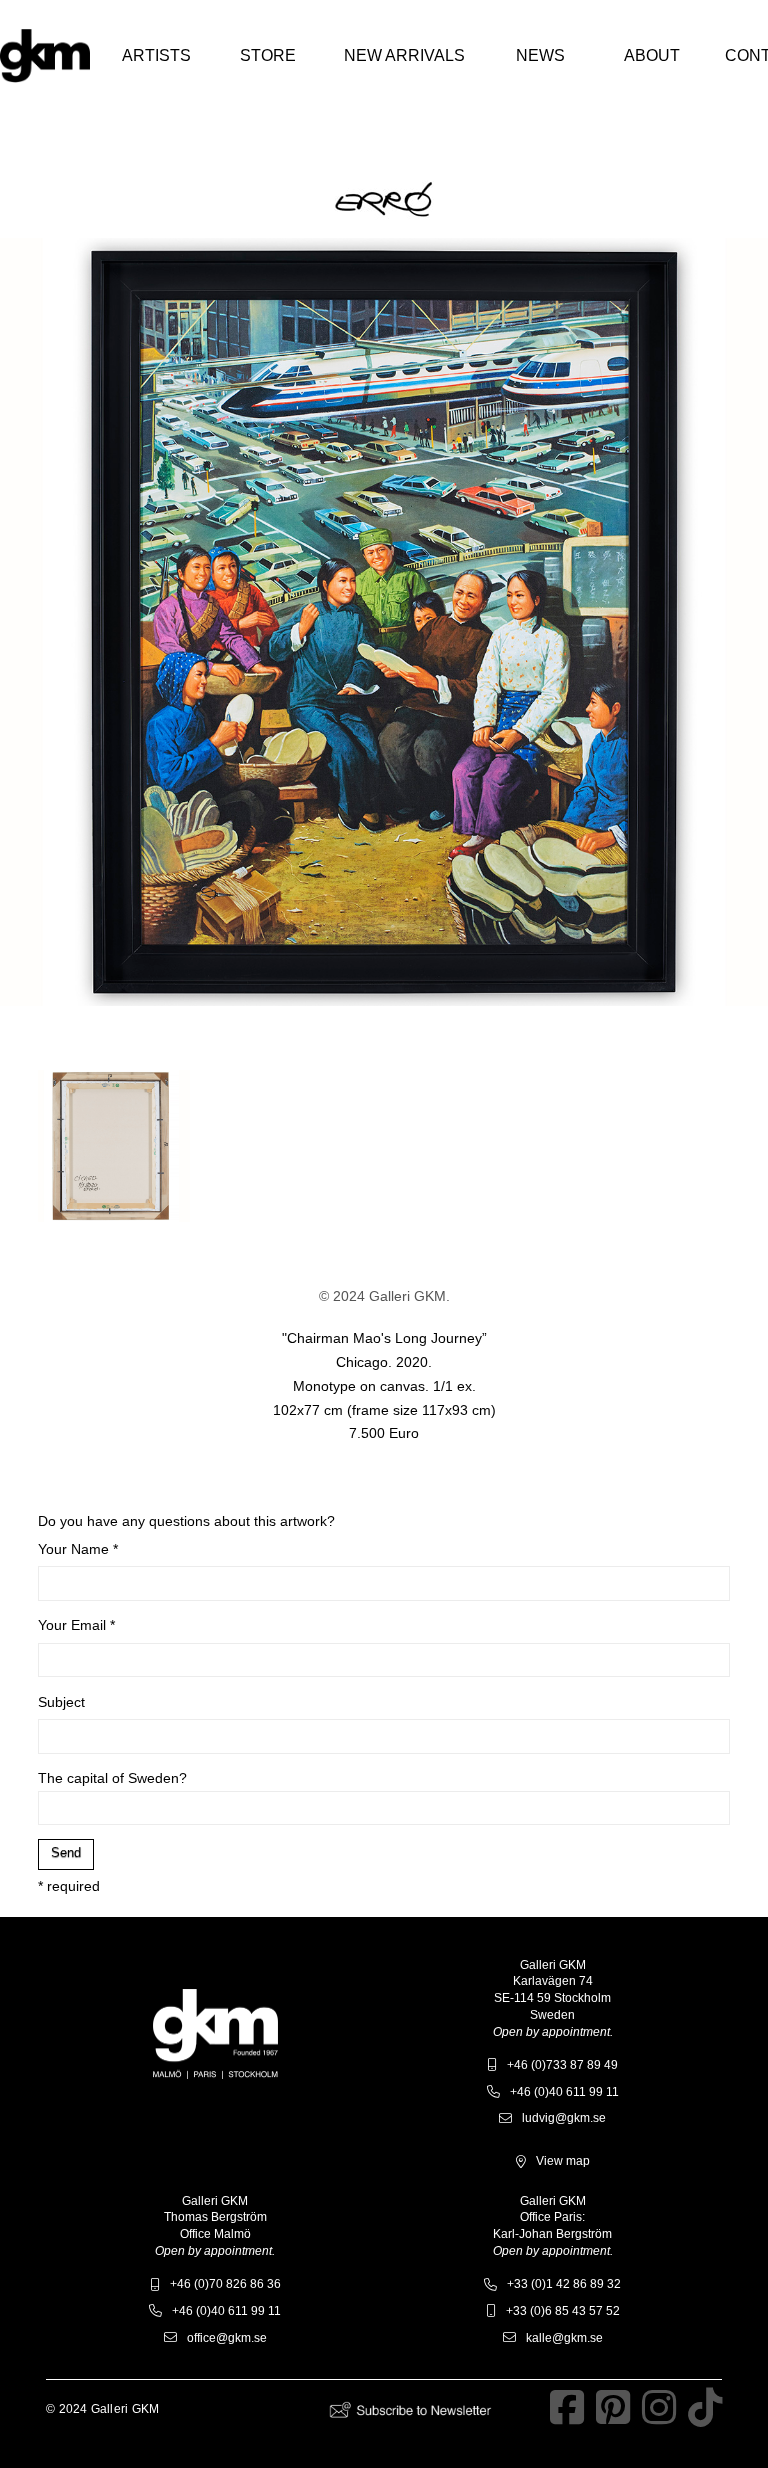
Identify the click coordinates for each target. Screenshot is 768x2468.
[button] (156, 56)
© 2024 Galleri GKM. (384, 1296)
